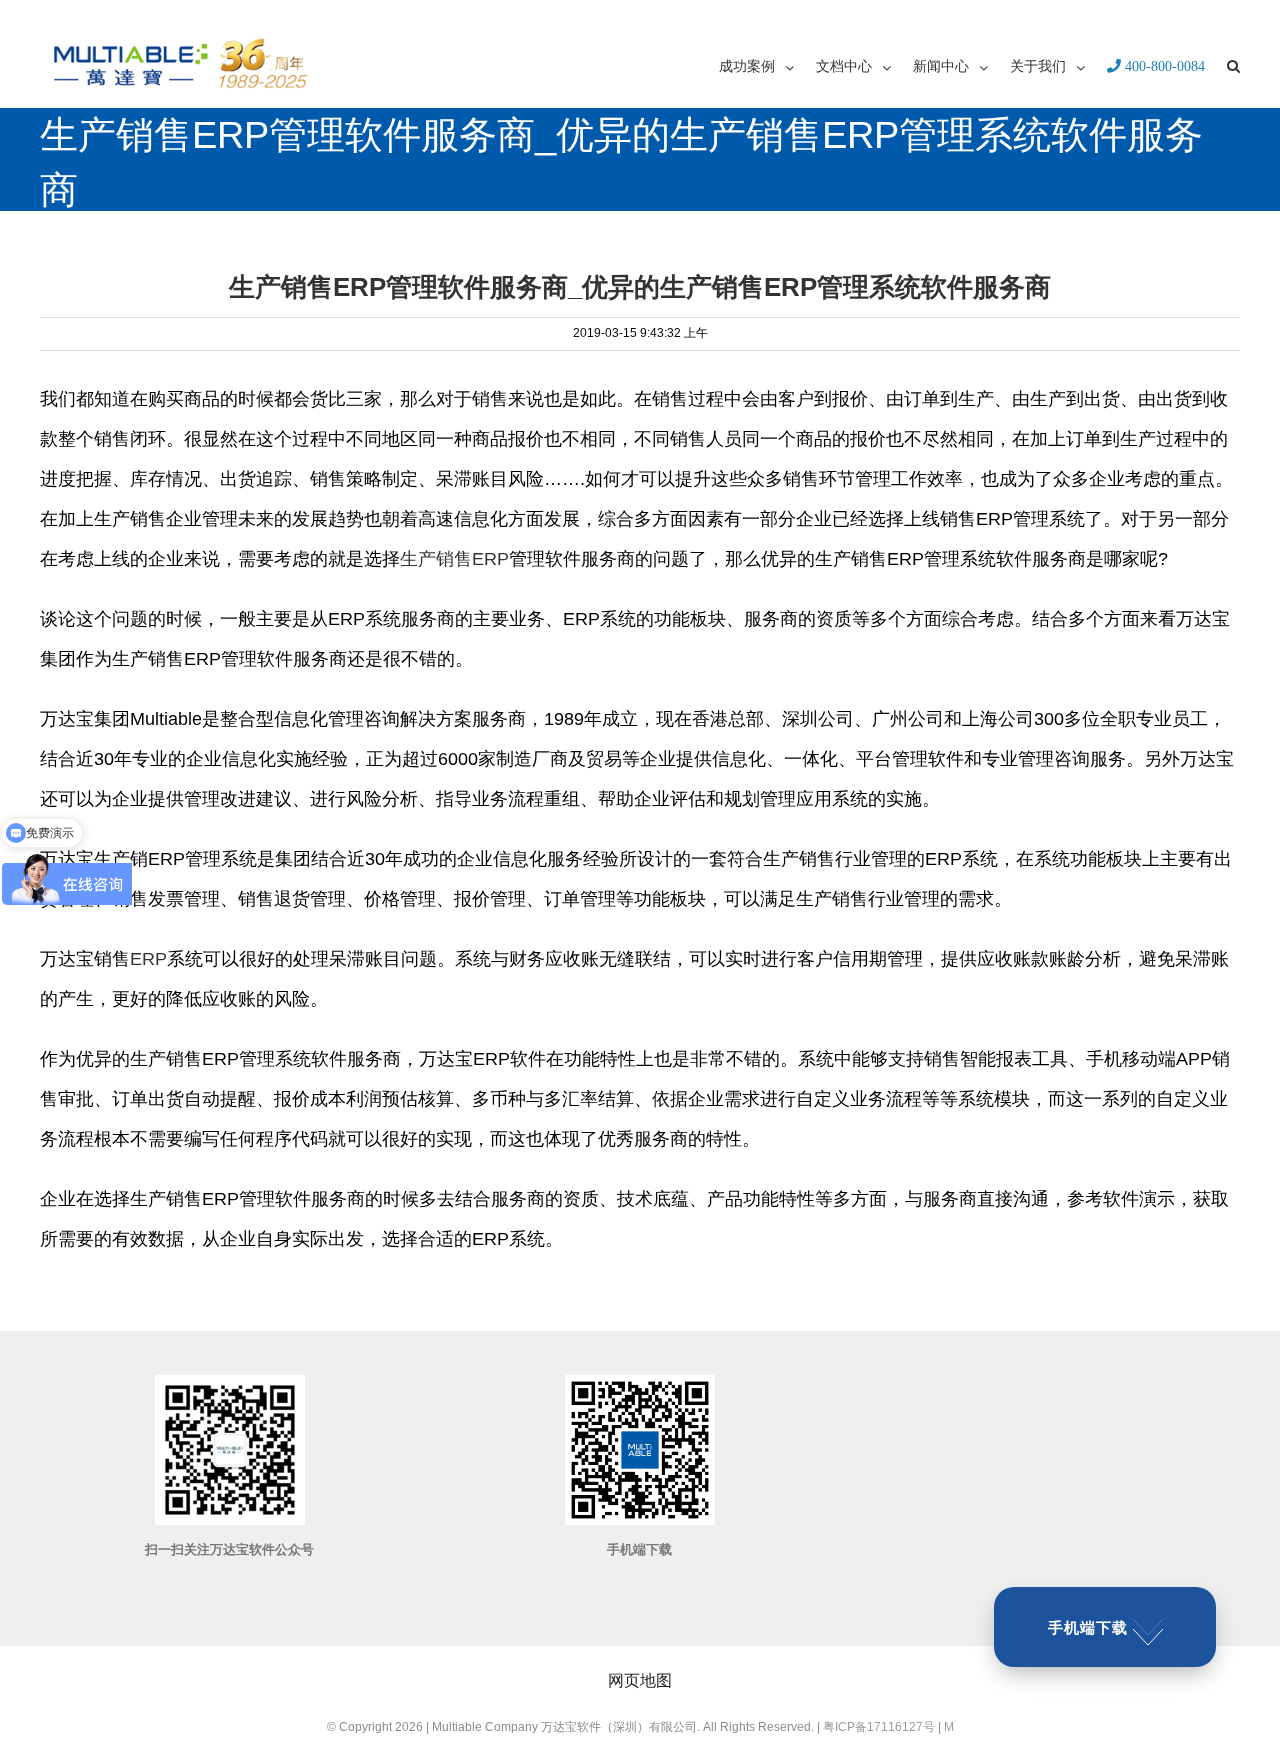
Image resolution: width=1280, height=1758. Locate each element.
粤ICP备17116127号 (879, 1727)
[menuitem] (767, 65)
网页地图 (640, 1680)
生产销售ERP (454, 559)
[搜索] (1233, 65)
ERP (148, 959)
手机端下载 (1088, 1627)
